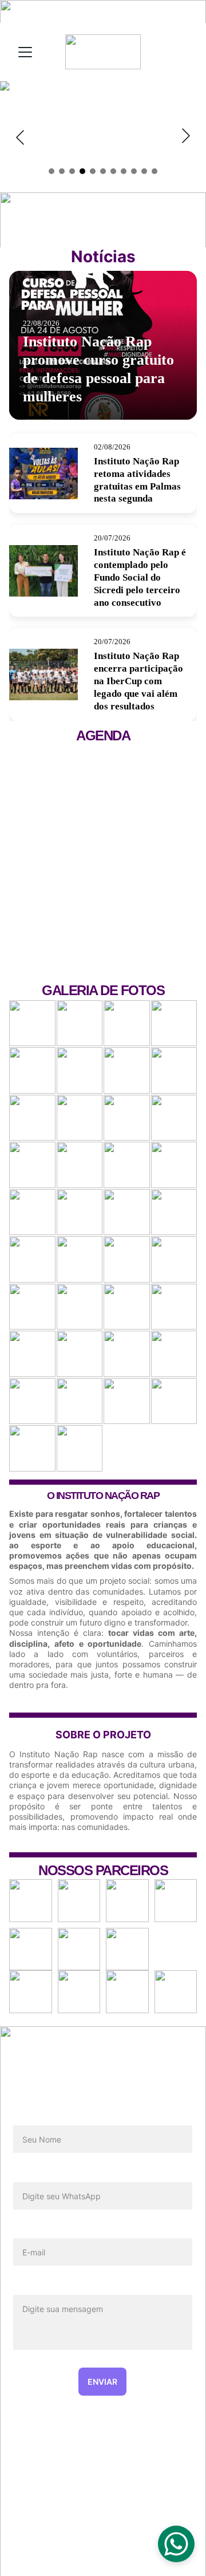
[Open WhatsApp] (176, 2544)
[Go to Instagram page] (102, 2472)
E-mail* (29, 2230)
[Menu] (25, 52)
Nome (26, 2117)
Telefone (32, 2173)
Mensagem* (39, 2286)
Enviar (102, 2382)
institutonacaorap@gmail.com (103, 2536)
